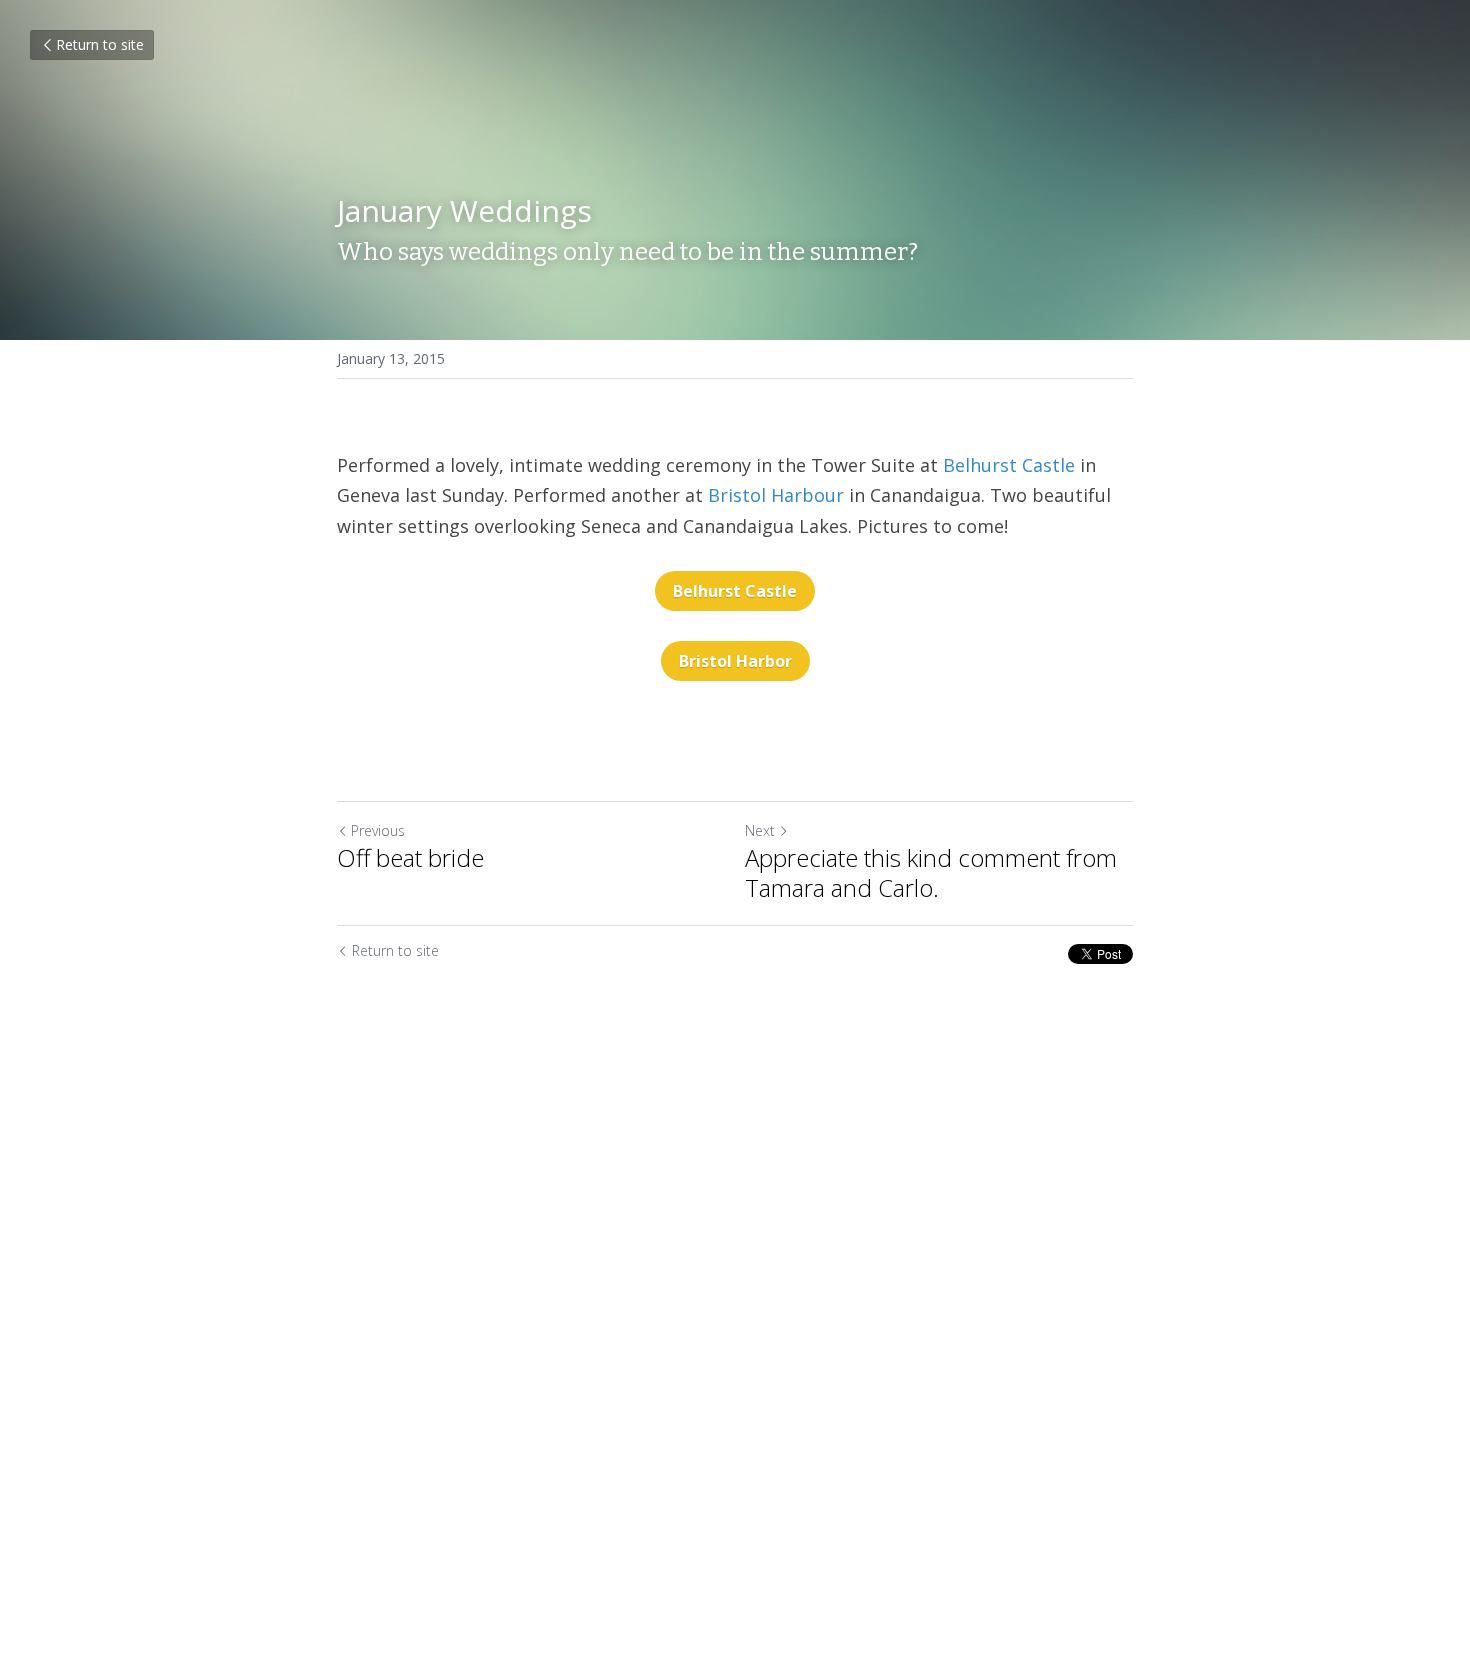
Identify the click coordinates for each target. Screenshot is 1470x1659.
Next (760, 830)
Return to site (100, 44)
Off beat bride (410, 858)
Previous (378, 830)
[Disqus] (735, 1307)
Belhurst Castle (1009, 465)
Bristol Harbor (735, 661)
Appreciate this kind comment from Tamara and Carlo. (931, 873)
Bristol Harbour (776, 495)
